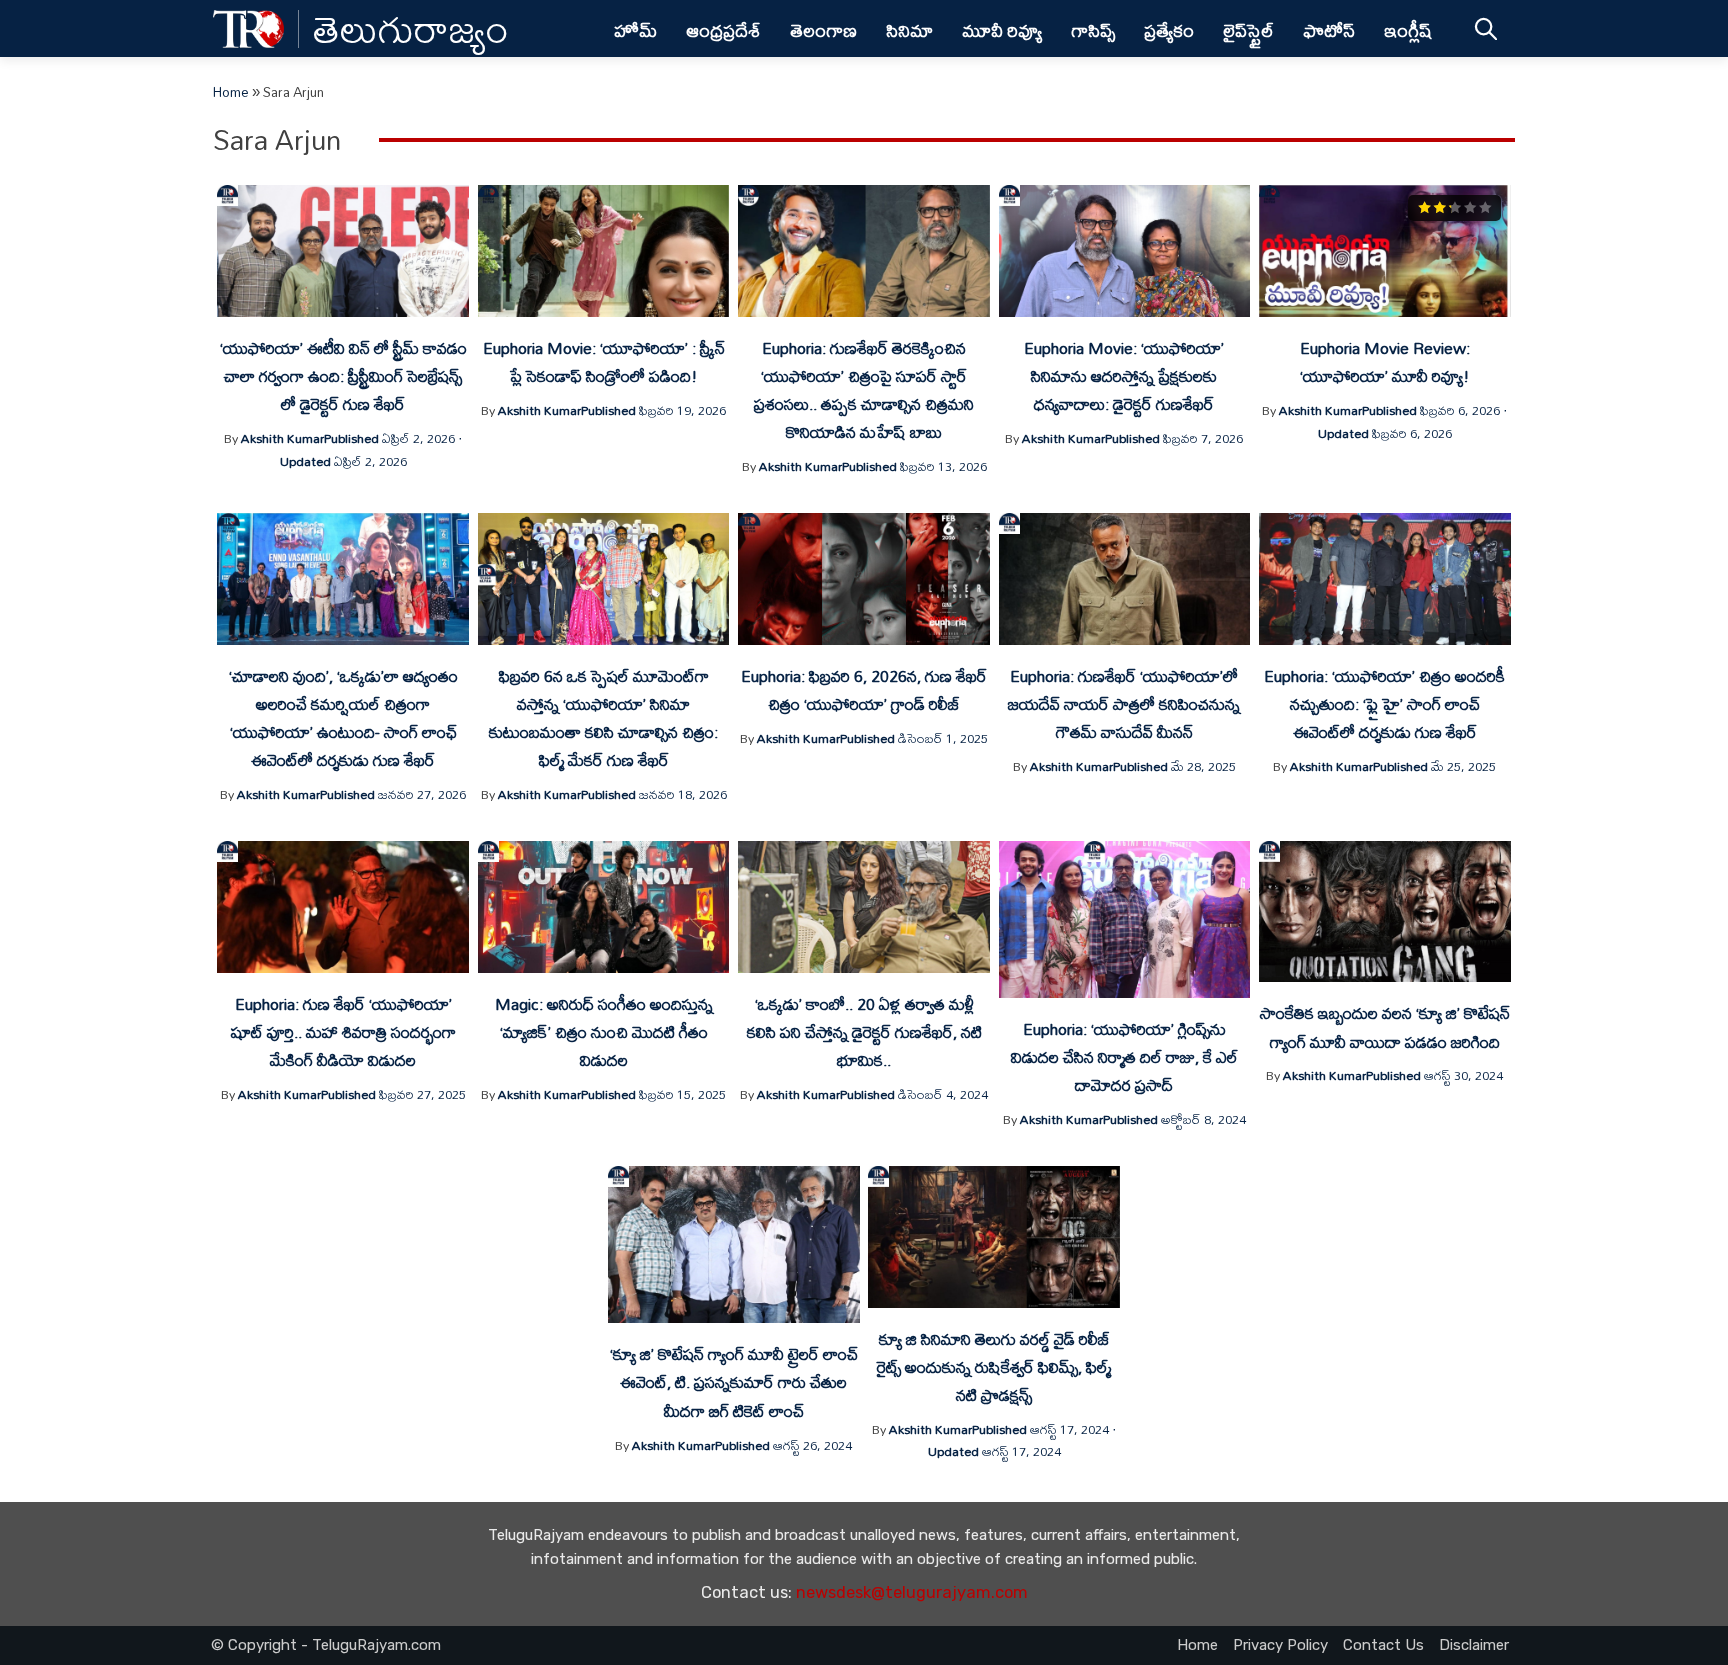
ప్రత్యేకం (1169, 30)
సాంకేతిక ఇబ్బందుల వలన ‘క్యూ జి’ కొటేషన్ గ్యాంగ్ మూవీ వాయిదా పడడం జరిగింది (1385, 1027)
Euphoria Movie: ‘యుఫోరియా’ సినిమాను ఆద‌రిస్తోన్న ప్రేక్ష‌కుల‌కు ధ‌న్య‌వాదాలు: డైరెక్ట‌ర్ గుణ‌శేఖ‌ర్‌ (1124, 376)
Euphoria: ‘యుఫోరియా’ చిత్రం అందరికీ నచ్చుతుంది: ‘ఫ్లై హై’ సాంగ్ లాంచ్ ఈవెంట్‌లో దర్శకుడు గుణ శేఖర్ (1384, 704)
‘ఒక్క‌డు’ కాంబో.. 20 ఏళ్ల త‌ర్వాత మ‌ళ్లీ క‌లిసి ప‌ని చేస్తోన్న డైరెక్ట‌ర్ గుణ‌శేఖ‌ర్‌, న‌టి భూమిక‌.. (864, 1032)
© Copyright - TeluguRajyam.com (326, 1645)
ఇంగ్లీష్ (1408, 30)
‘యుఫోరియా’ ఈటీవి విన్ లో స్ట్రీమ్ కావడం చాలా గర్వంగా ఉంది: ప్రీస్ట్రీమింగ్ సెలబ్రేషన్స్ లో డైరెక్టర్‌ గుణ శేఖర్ (343, 376)
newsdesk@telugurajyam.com (912, 1592)
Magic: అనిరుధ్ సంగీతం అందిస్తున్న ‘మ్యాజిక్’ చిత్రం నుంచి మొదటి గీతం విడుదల (604, 1032)
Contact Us (1383, 1645)
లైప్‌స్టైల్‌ (1248, 30)
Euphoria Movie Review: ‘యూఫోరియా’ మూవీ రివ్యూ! (1385, 362)
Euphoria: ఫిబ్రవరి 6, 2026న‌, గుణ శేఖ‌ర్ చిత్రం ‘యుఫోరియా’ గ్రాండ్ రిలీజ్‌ (864, 690)
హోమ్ (635, 30)
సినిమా (909, 30)
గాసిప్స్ (1093, 30)
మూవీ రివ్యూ (1002, 30)
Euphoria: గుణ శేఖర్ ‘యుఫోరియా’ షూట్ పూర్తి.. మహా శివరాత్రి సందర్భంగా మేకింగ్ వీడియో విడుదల (343, 1032)
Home (231, 92)
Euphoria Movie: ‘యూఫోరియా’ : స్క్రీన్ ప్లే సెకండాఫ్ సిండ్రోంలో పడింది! (604, 362)
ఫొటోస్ (1329, 30)
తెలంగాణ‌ (823, 30)
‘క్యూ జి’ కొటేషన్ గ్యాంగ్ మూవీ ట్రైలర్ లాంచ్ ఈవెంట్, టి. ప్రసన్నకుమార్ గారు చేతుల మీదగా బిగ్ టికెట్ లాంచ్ (734, 1382)
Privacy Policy (1280, 1645)
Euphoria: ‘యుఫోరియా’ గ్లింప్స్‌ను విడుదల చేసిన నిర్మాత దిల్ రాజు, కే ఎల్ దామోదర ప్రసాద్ (1124, 1057)
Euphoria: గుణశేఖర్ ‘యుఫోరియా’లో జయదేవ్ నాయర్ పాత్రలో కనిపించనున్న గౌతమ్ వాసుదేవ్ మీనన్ (1124, 704)
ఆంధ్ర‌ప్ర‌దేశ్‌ (723, 30)
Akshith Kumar (282, 438)
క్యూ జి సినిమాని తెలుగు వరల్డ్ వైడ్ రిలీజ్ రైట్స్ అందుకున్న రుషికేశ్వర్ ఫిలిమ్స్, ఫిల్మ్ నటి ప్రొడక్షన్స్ (994, 1367)
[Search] (1485, 28)
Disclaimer (1474, 1645)
